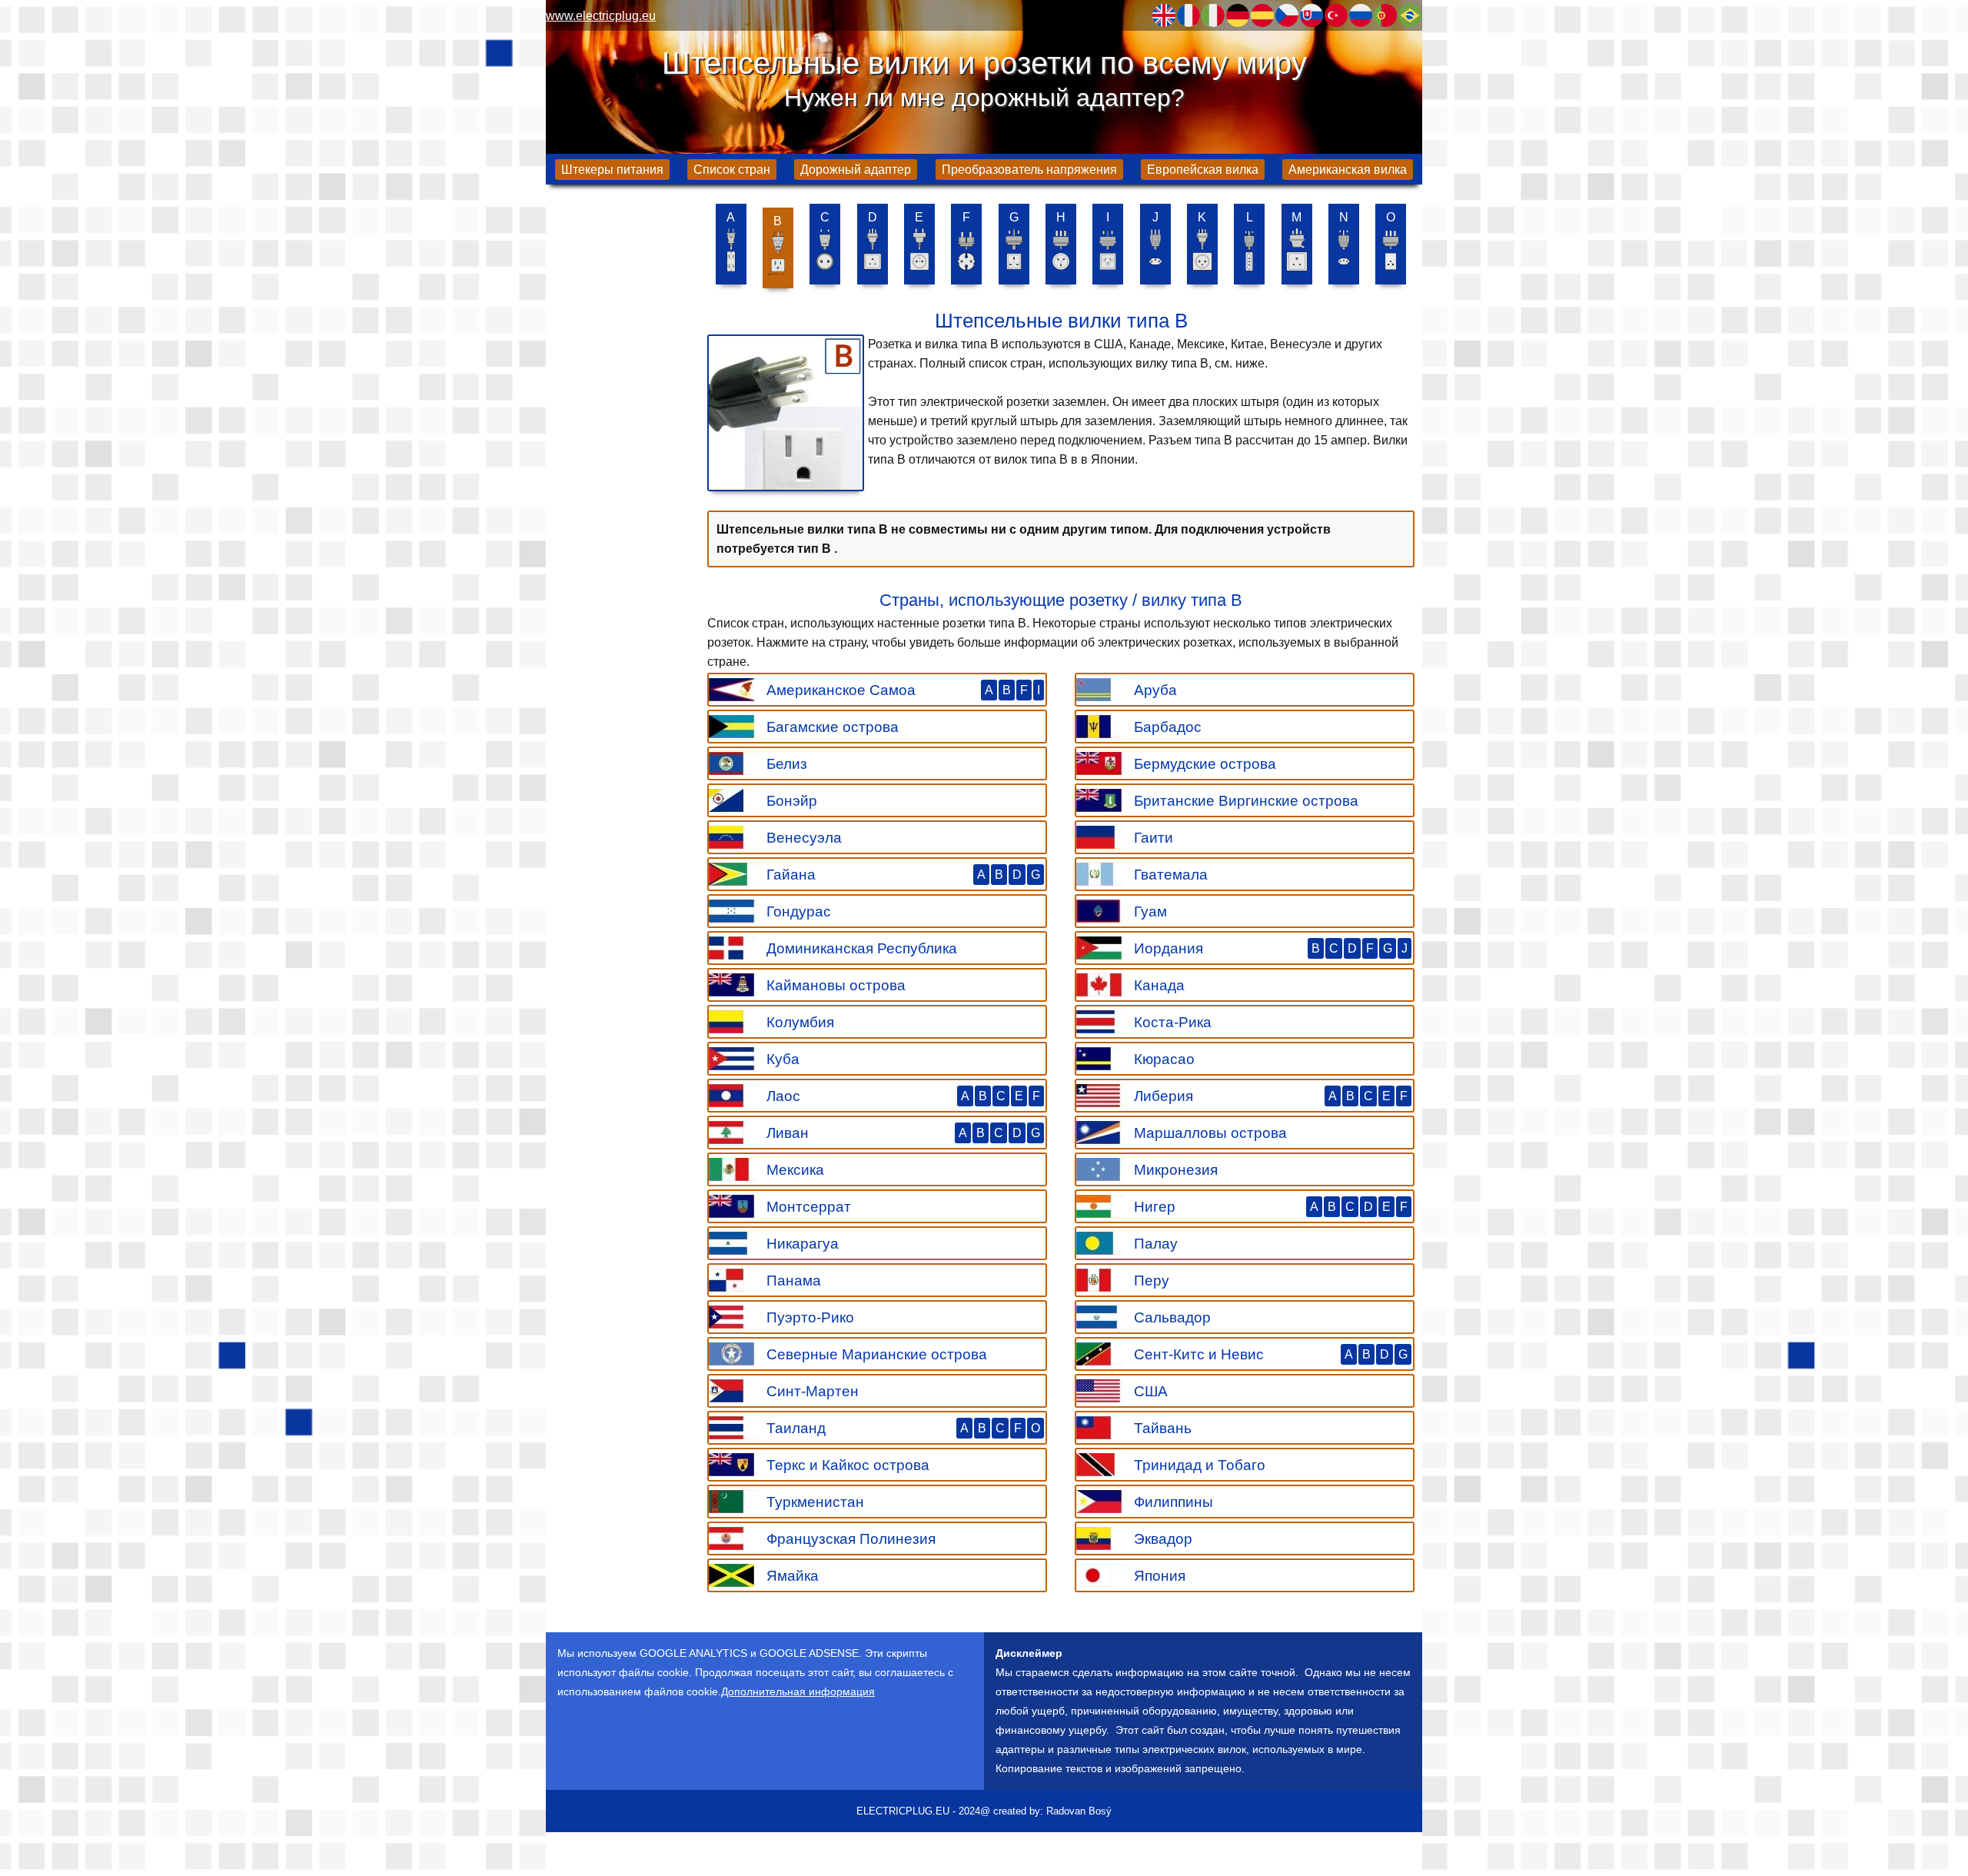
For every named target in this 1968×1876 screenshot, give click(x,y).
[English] (1164, 15)
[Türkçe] (1336, 15)
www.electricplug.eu (601, 16)
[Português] (1385, 15)
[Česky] (1287, 15)
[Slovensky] (1311, 15)
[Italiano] (1213, 15)
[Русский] (1361, 15)
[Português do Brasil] (1410, 15)
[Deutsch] (1238, 15)
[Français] (1188, 15)
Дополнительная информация (798, 1691)
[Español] (1262, 15)
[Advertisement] (623, 438)
